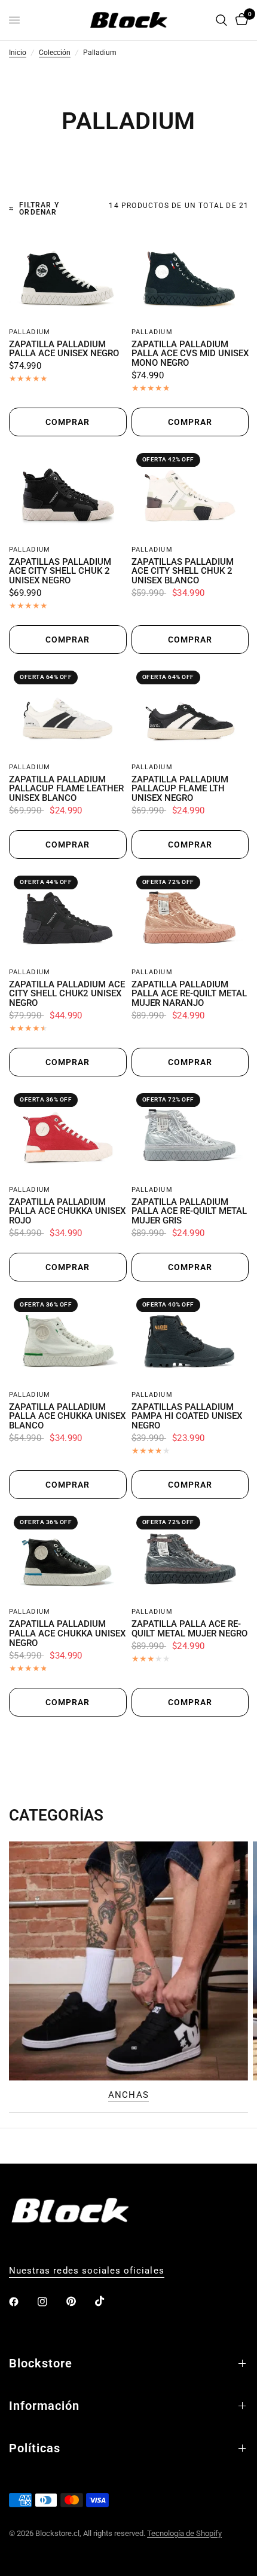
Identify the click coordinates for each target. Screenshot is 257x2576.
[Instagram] (51, 2302)
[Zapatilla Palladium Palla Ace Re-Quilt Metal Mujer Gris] (190, 1133)
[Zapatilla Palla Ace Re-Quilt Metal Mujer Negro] (190, 1555)
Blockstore (41, 2363)
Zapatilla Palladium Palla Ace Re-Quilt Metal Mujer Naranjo (189, 994)
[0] (240, 20)
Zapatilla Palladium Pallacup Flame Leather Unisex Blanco (66, 789)
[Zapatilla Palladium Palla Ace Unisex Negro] (68, 275)
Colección (55, 53)
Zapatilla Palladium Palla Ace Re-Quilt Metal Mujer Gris (189, 1212)
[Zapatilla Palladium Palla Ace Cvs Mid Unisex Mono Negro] (190, 275)
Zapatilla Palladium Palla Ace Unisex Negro (64, 350)
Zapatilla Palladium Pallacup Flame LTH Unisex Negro (180, 789)
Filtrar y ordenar (39, 209)
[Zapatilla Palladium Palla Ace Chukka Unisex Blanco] (68, 1338)
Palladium (30, 332)
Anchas (128, 2095)
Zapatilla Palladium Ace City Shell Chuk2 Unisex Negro (67, 994)
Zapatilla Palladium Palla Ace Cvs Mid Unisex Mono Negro (190, 354)
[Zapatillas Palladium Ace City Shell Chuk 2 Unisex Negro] (68, 493)
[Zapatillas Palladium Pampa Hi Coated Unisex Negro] (190, 1338)
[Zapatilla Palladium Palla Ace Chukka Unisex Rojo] (68, 1133)
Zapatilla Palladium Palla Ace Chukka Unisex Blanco (67, 1417)
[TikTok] (108, 2301)
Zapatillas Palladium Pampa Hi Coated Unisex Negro (187, 1417)
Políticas (35, 2448)
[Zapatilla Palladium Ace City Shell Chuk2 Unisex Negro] (68, 915)
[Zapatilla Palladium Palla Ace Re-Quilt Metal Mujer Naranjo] (190, 915)
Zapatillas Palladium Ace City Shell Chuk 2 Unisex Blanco (183, 572)
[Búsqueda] (221, 20)
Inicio (18, 53)
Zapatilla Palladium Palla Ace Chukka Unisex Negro (67, 1634)
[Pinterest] (79, 2302)
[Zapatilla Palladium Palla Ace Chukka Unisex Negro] (68, 1555)
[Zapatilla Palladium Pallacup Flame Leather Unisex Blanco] (68, 710)
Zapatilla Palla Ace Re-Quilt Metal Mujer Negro (189, 1629)
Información (44, 2406)
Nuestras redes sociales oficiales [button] (87, 2271)
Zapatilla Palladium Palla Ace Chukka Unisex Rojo (67, 1212)
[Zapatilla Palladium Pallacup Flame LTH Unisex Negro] (190, 710)
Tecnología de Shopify (184, 2533)
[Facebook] (22, 2302)
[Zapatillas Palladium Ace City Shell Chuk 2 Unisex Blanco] (190, 493)
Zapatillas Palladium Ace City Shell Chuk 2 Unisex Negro (60, 572)
